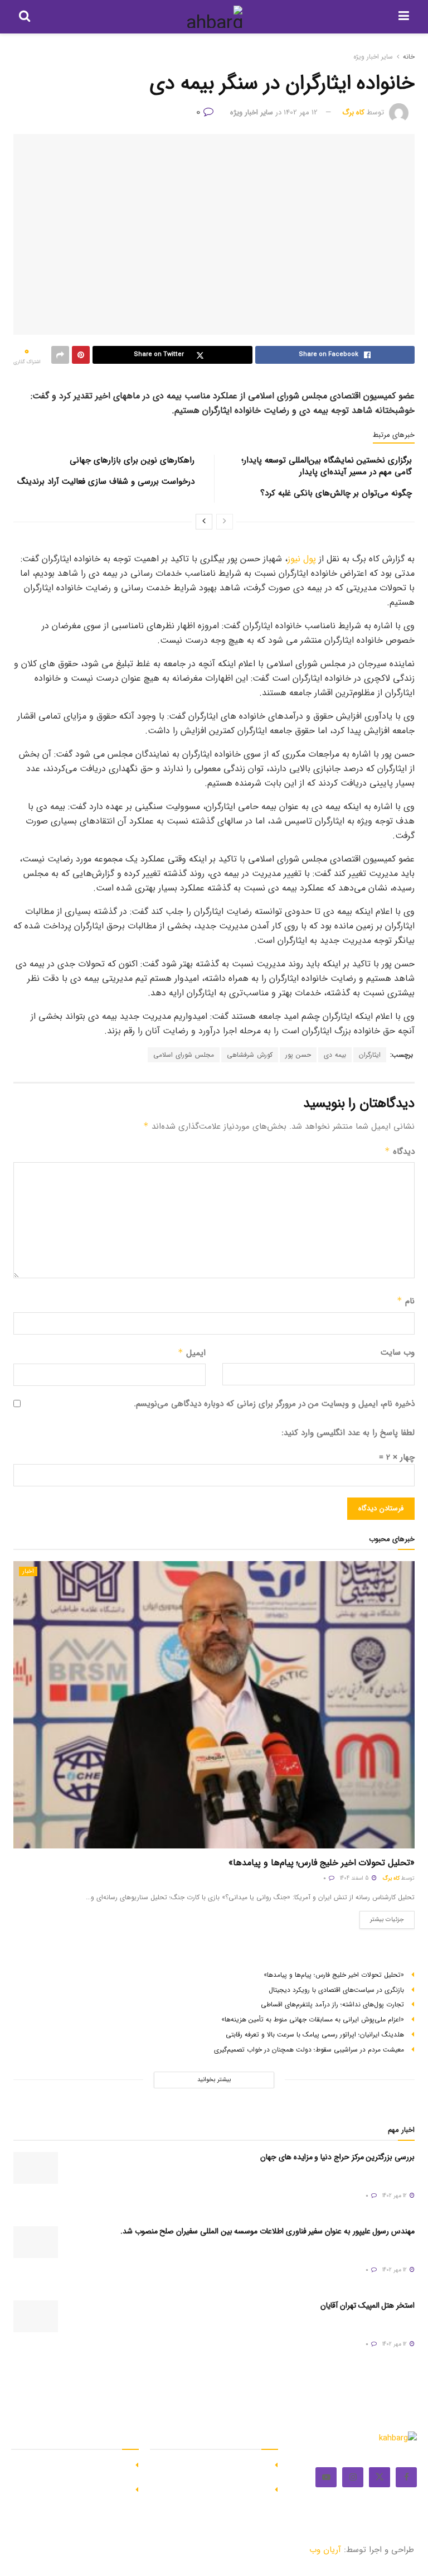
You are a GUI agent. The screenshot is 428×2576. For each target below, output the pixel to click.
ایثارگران (370, 1055)
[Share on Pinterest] (81, 355)
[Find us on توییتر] (380, 2477)
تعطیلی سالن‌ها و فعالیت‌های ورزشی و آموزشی (75, 2495)
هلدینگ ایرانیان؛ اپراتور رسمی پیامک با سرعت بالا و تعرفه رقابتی (315, 2035)
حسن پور (298, 1055)
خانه (409, 57)
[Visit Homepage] (214, 17)
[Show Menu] (404, 17)
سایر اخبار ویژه (373, 57)
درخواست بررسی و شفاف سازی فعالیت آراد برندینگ (106, 482)
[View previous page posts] (225, 522)
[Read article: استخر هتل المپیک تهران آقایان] (36, 2316)
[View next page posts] (204, 522)
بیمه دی (335, 1055)
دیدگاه (400, 1152)
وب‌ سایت (398, 1352)
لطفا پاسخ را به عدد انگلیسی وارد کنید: (348, 1433)
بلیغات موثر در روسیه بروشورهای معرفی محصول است (213, 2495)
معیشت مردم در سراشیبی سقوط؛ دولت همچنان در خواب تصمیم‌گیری (309, 2050)
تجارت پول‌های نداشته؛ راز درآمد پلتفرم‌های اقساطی (332, 2004)
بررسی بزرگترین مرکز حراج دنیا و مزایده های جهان (337, 2157)
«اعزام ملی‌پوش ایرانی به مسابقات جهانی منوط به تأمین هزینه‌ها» (313, 2019)
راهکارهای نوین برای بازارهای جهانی (132, 460)
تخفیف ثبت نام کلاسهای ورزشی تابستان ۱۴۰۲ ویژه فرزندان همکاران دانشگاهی (72, 2470)
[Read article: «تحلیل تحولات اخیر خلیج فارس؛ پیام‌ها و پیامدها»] (214, 1705)
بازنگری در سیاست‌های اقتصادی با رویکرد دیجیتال (336, 1990)
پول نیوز (302, 559)
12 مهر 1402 (301, 112)
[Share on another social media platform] (60, 355)
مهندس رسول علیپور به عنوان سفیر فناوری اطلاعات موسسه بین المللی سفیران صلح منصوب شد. (267, 2231)
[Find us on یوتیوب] (326, 2477)
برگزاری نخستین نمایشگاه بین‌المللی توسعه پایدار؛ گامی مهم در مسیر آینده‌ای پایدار (327, 466)
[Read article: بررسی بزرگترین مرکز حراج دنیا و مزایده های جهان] (36, 2168)
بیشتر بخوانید (214, 2080)
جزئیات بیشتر (382, 1918)
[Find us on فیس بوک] (406, 2477)
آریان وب (325, 2550)
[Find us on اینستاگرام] (353, 2477)
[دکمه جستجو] (25, 17)
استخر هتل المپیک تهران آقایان (368, 2305)
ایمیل (192, 1353)
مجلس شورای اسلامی (184, 1055)
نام (406, 1301)
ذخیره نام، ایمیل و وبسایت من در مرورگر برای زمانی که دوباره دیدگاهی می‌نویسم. (274, 1404)
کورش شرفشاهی (250, 1055)
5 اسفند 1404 (355, 1878)
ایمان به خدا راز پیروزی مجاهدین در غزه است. (212, 2470)
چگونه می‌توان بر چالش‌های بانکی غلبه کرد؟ (336, 493)
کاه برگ (353, 112)
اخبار (28, 1571)
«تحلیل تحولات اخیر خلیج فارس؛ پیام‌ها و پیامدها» (322, 1863)
